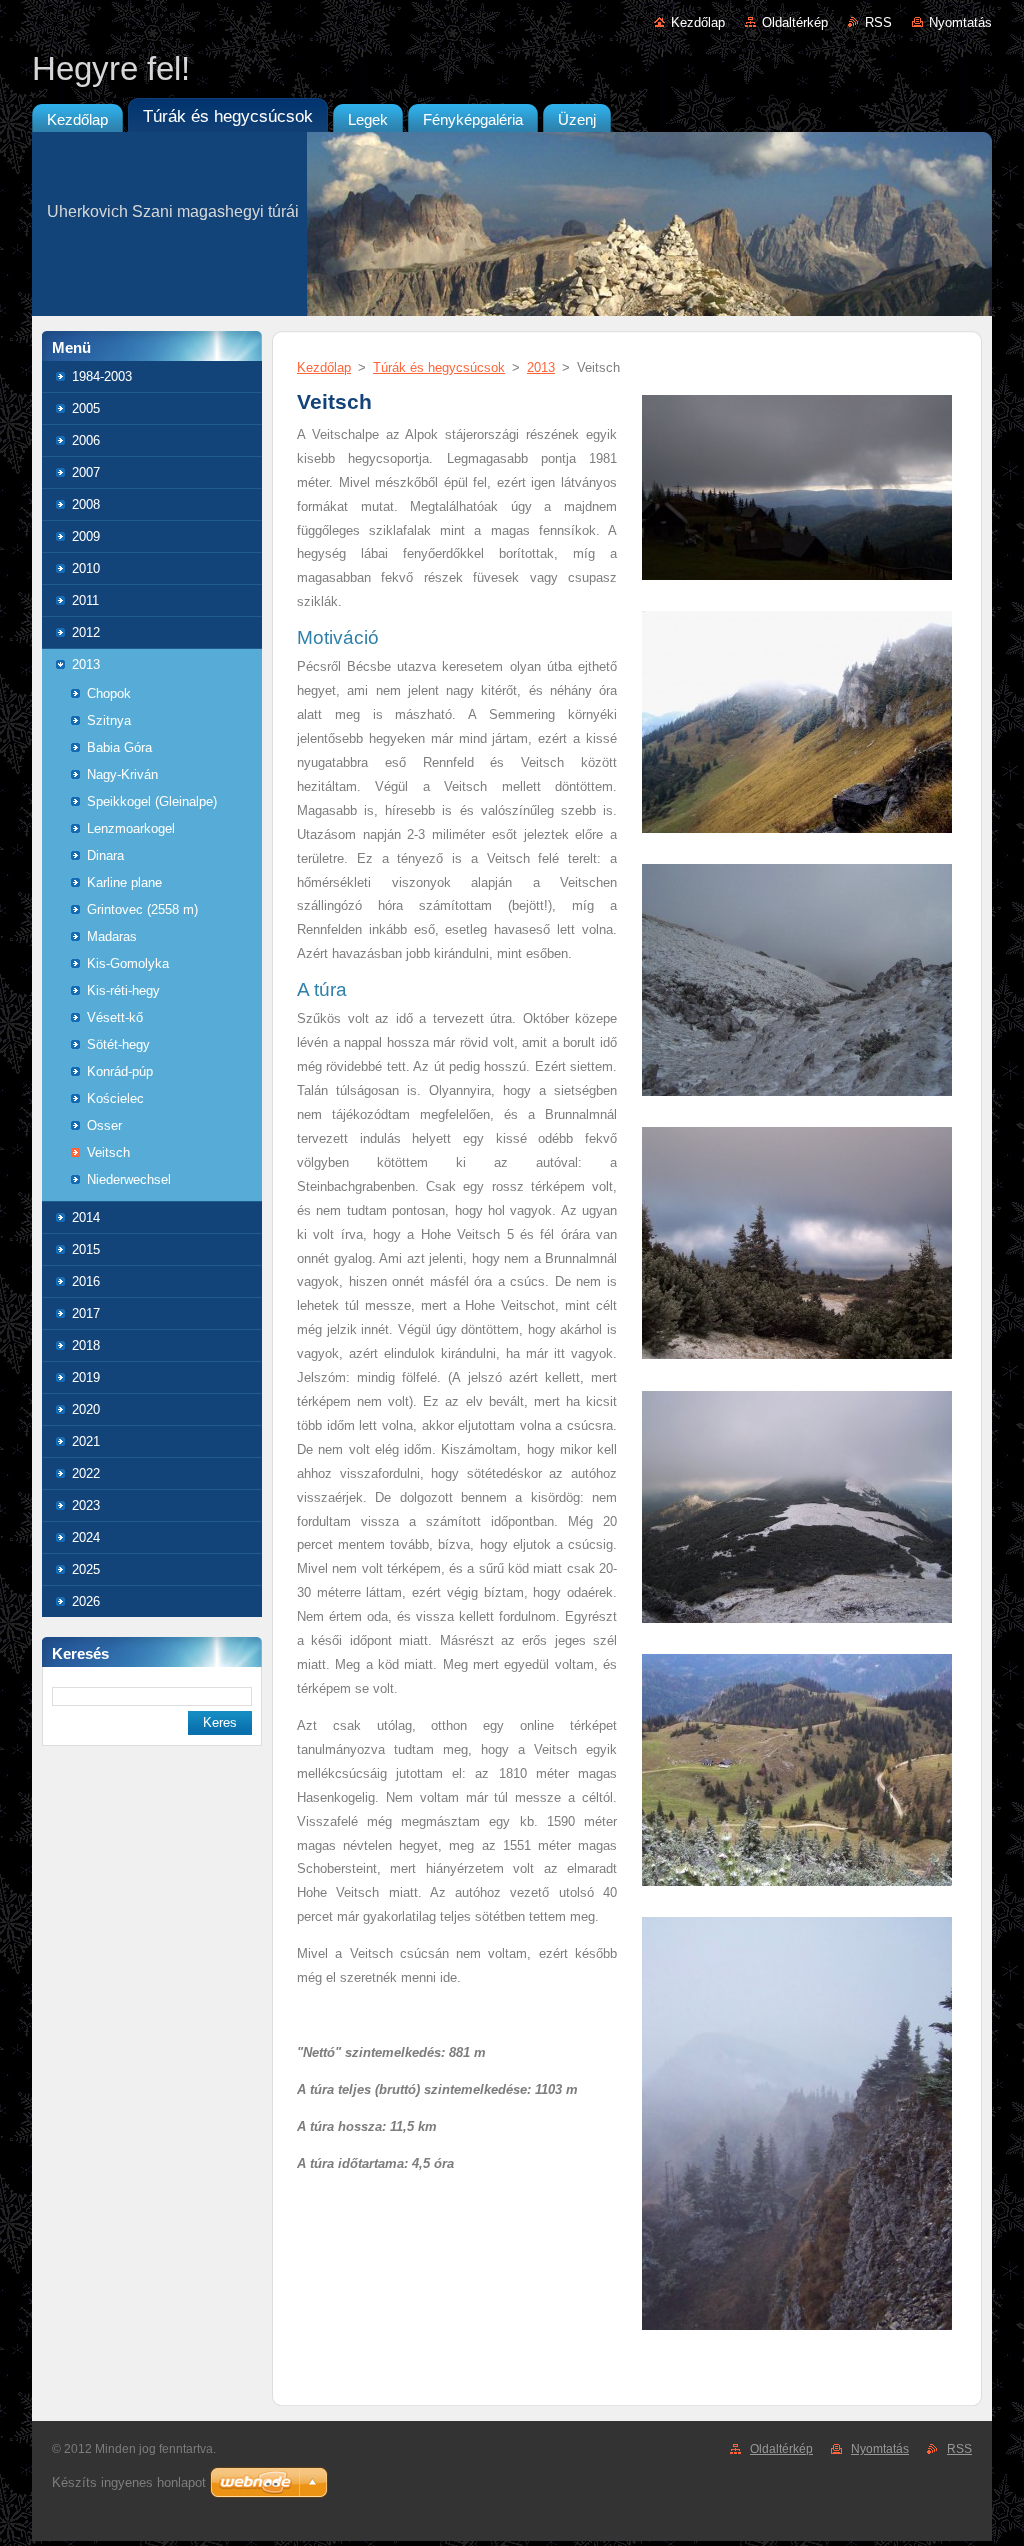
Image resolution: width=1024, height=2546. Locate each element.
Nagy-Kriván (122, 774)
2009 (86, 536)
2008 (86, 504)
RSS (878, 22)
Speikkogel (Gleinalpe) (152, 801)
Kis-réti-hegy (123, 990)
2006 (86, 440)
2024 (86, 1537)
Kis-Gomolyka (128, 963)
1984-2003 (102, 376)
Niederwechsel (129, 1179)
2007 (86, 472)
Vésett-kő (115, 1017)
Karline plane (124, 882)
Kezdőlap (698, 22)
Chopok (109, 693)
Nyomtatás (960, 22)
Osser (104, 1125)
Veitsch (108, 1152)
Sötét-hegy (118, 1044)
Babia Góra (119, 747)
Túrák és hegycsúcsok (439, 367)
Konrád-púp (120, 1071)
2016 (86, 1281)
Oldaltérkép (795, 22)
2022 (86, 1473)
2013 (86, 664)
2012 (86, 632)
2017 (86, 1313)
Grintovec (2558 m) (142, 909)
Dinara (105, 855)
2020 (86, 1409)
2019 (86, 1377)
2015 (86, 1249)
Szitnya (109, 720)
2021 (86, 1441)
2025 (86, 1569)
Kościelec (115, 1098)
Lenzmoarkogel (131, 828)
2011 (85, 600)
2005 (86, 408)
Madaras (112, 936)
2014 (86, 1217)
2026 (86, 1601)
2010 (86, 568)
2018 (86, 1345)
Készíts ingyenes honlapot (129, 2482)
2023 (86, 1505)
